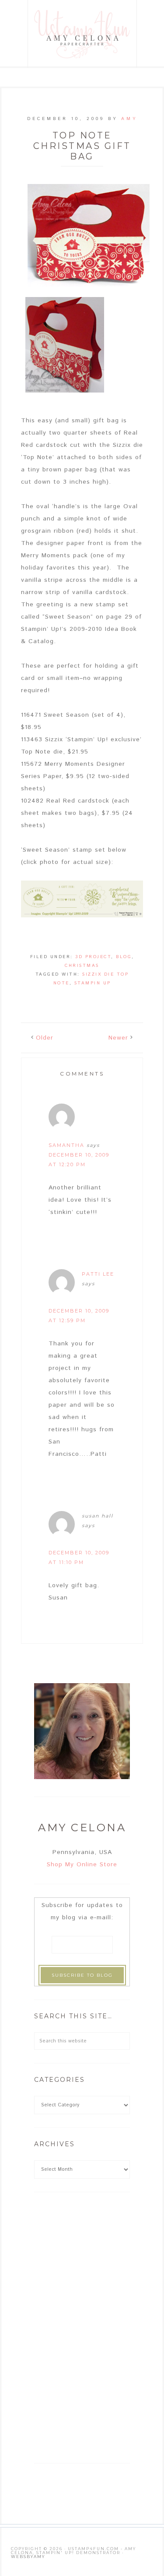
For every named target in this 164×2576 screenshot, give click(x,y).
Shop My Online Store (82, 1865)
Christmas (82, 966)
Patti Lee (98, 1274)
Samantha (66, 1145)
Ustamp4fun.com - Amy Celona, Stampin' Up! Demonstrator (83, 34)
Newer (118, 1038)
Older (45, 1038)
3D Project (93, 957)
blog (124, 957)
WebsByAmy (28, 2557)
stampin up (93, 983)
